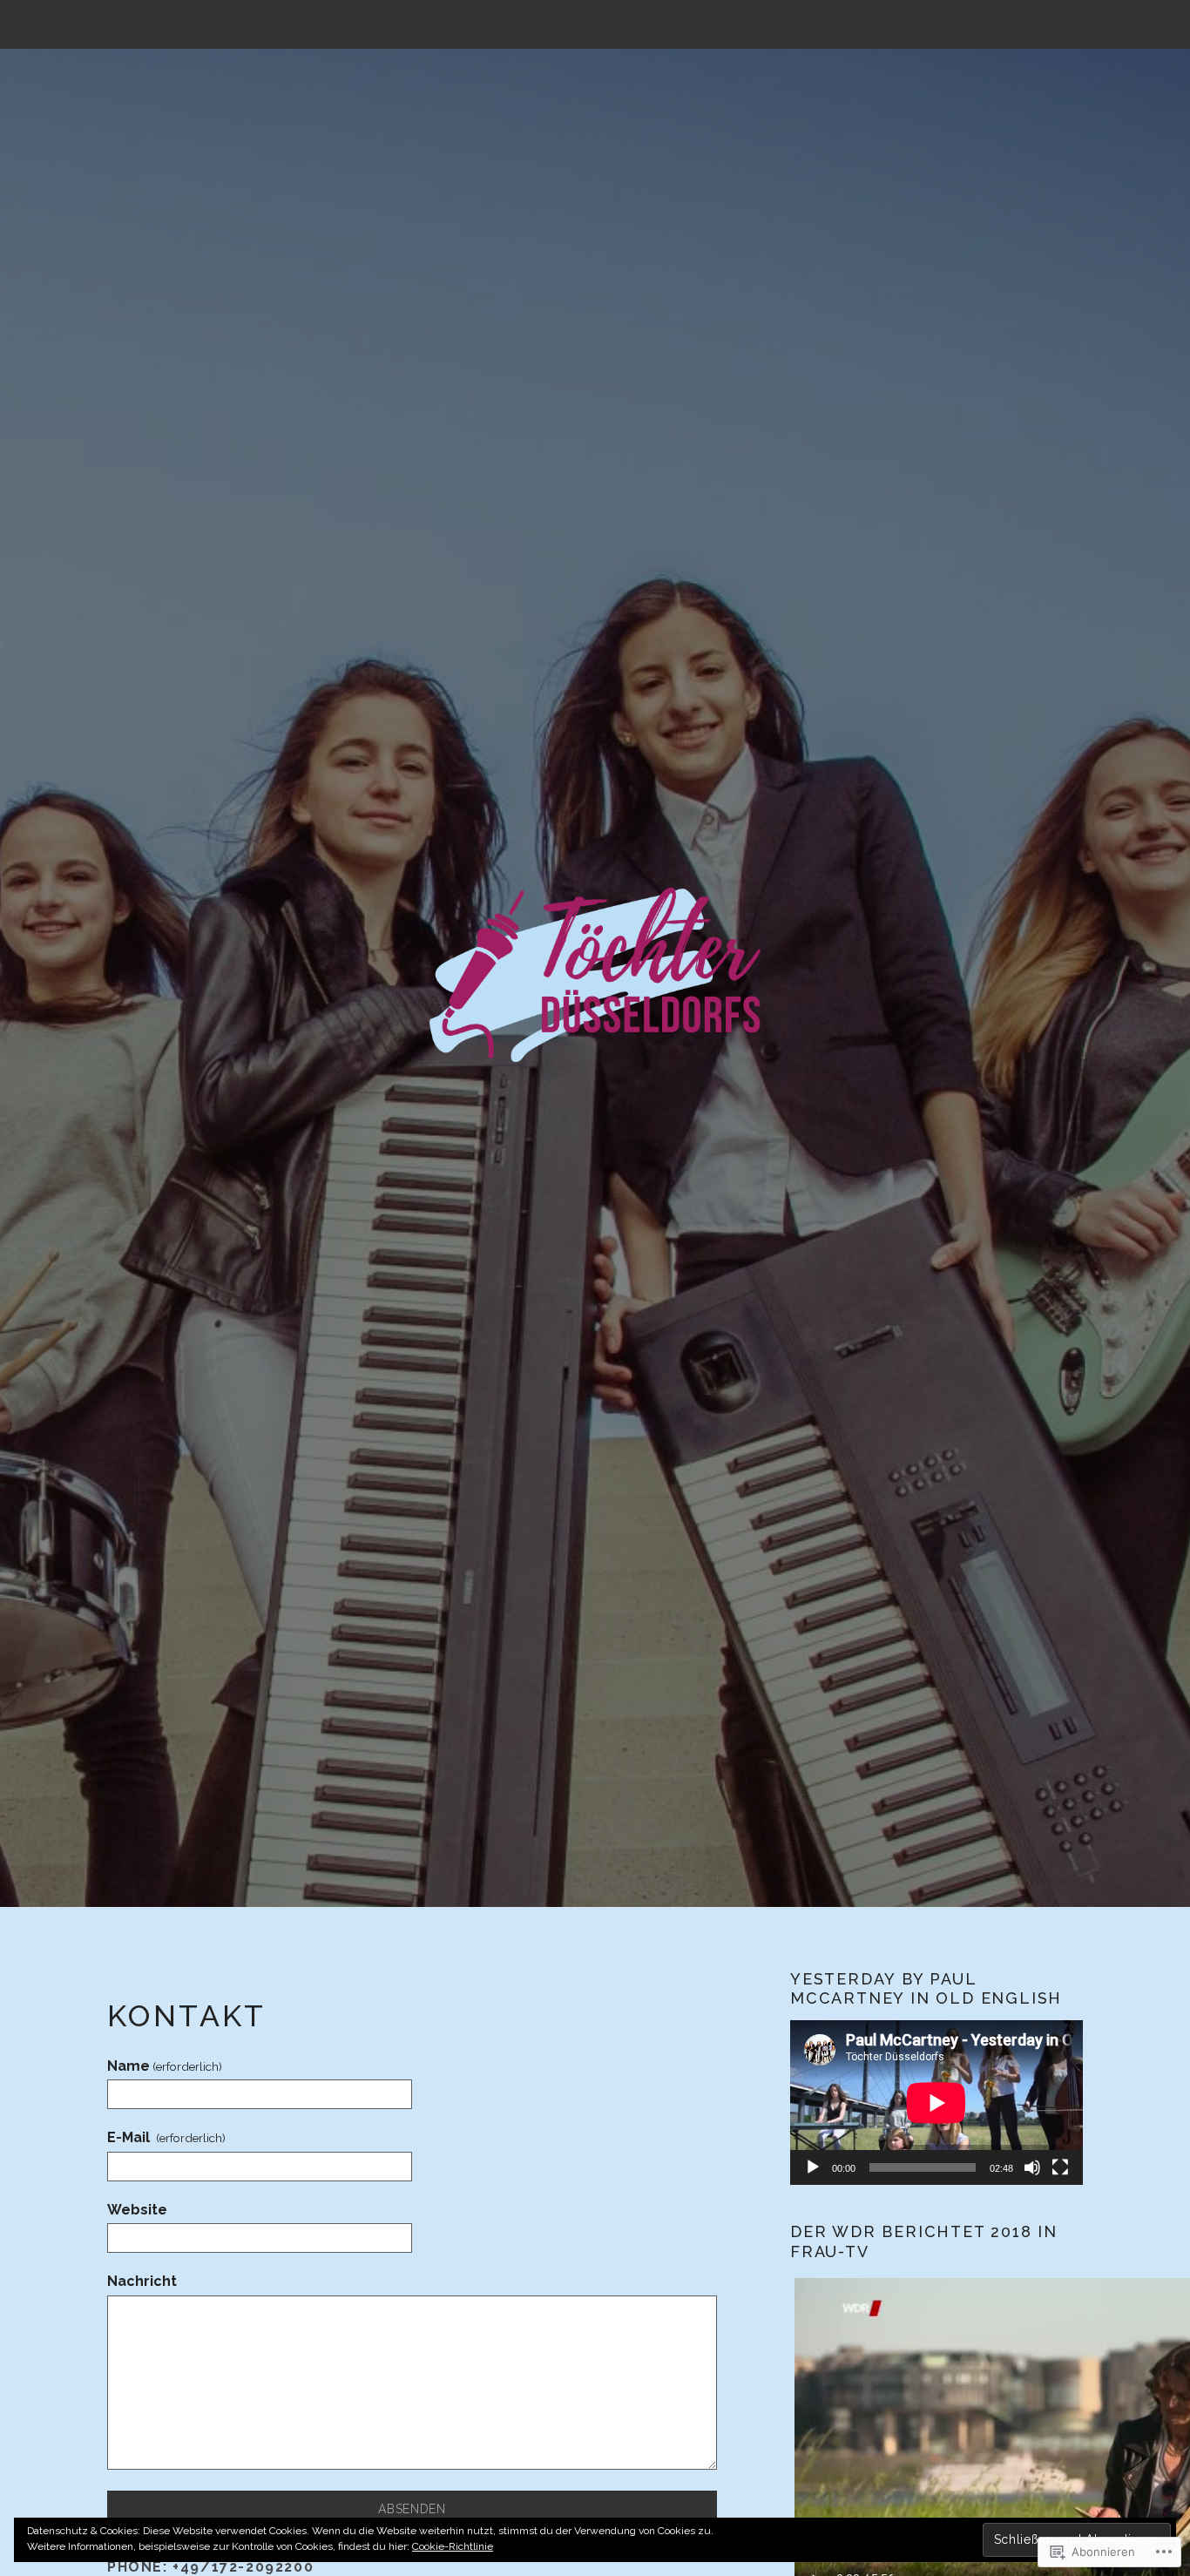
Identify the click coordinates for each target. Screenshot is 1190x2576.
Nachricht (142, 2281)
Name (165, 2066)
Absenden (412, 2509)
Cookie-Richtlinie (453, 2546)
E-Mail (166, 2137)
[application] (936, 2103)
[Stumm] (1032, 2167)
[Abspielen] (813, 2167)
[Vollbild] (1060, 2167)
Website (137, 2210)
